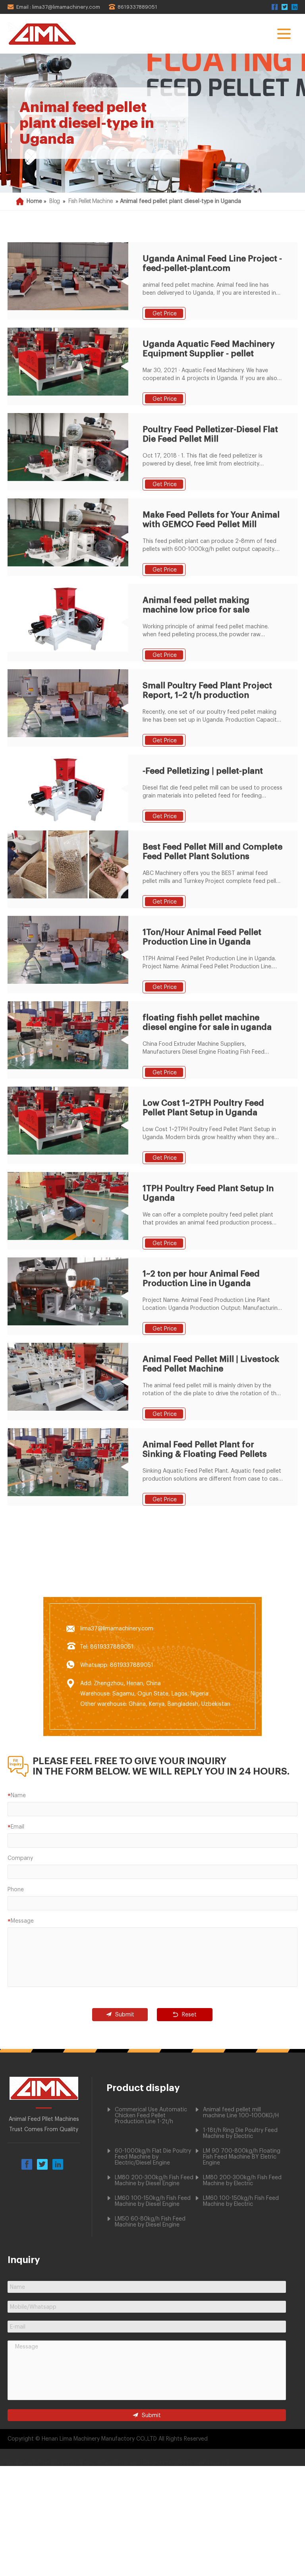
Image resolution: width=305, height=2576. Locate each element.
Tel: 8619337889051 (107, 1647)
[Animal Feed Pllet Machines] (44, 2098)
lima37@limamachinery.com (117, 1629)
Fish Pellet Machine (91, 201)
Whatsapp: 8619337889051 (117, 1665)
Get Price (165, 314)
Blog (55, 201)
